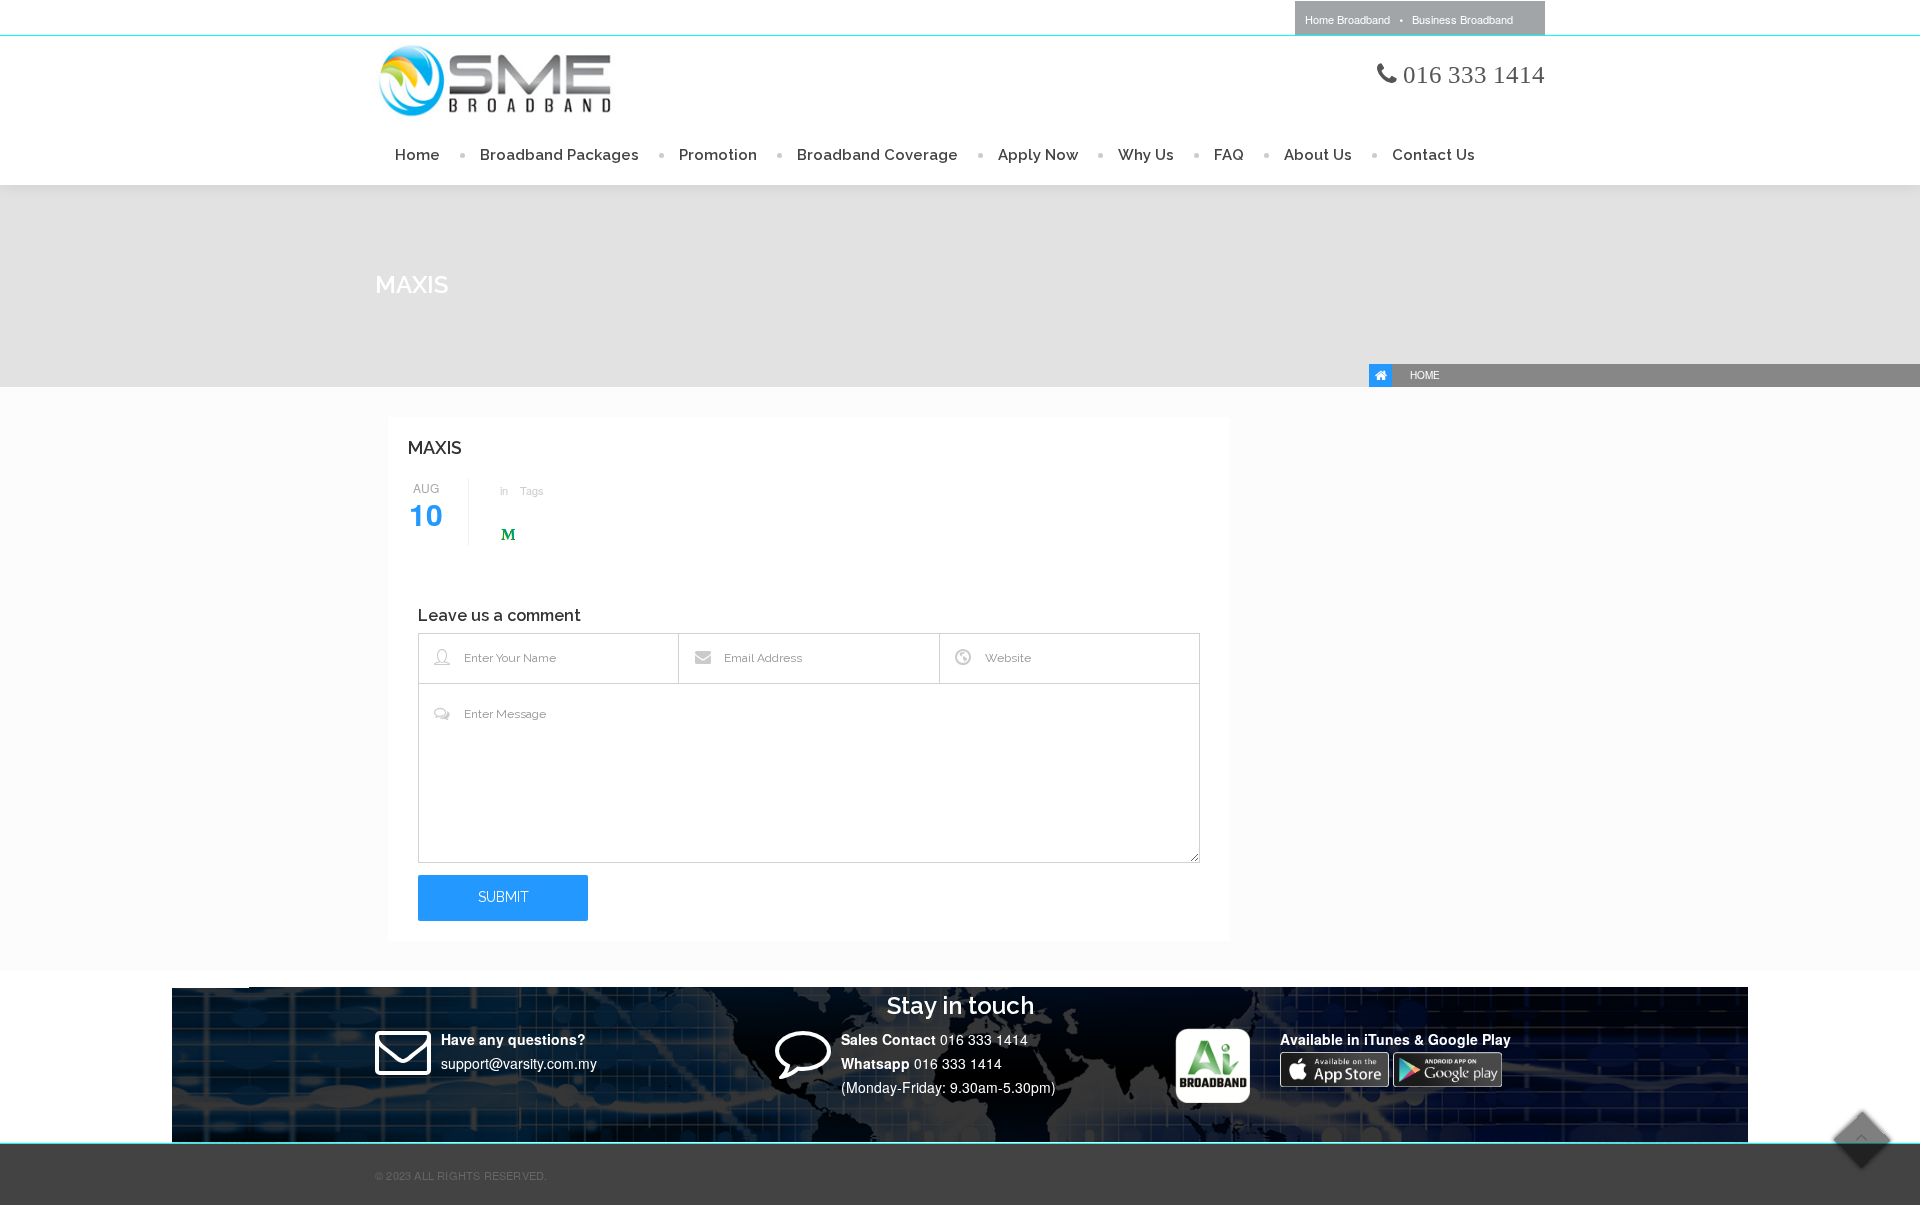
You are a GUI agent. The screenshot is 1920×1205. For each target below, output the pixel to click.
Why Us (1146, 155)
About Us (1318, 155)
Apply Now (1038, 155)
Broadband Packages (559, 155)
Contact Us (1433, 155)
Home (417, 155)
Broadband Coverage (877, 155)
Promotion (718, 155)
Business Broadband (1462, 19)
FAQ (1229, 155)
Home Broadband (1347, 19)
